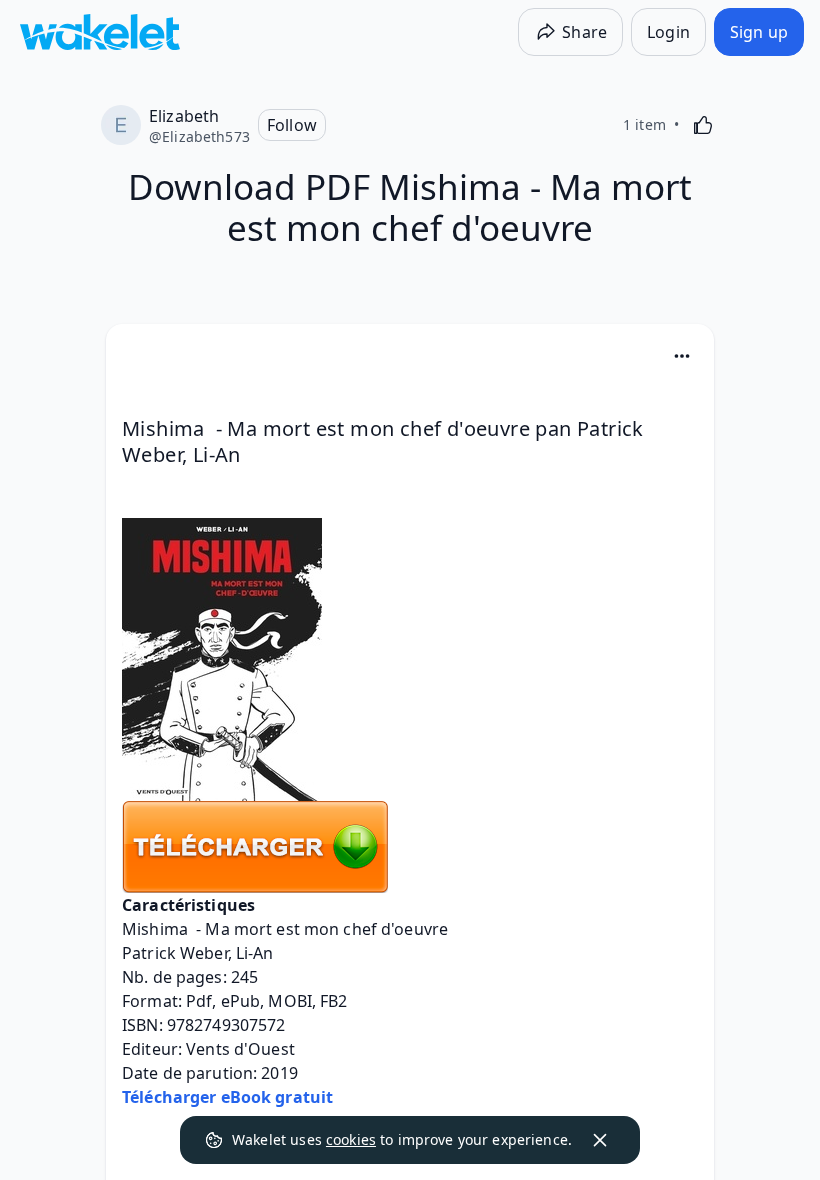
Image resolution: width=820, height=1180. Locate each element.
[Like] (703, 125)
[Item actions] (682, 356)
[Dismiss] (600, 1140)
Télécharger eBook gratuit (227, 1097)
